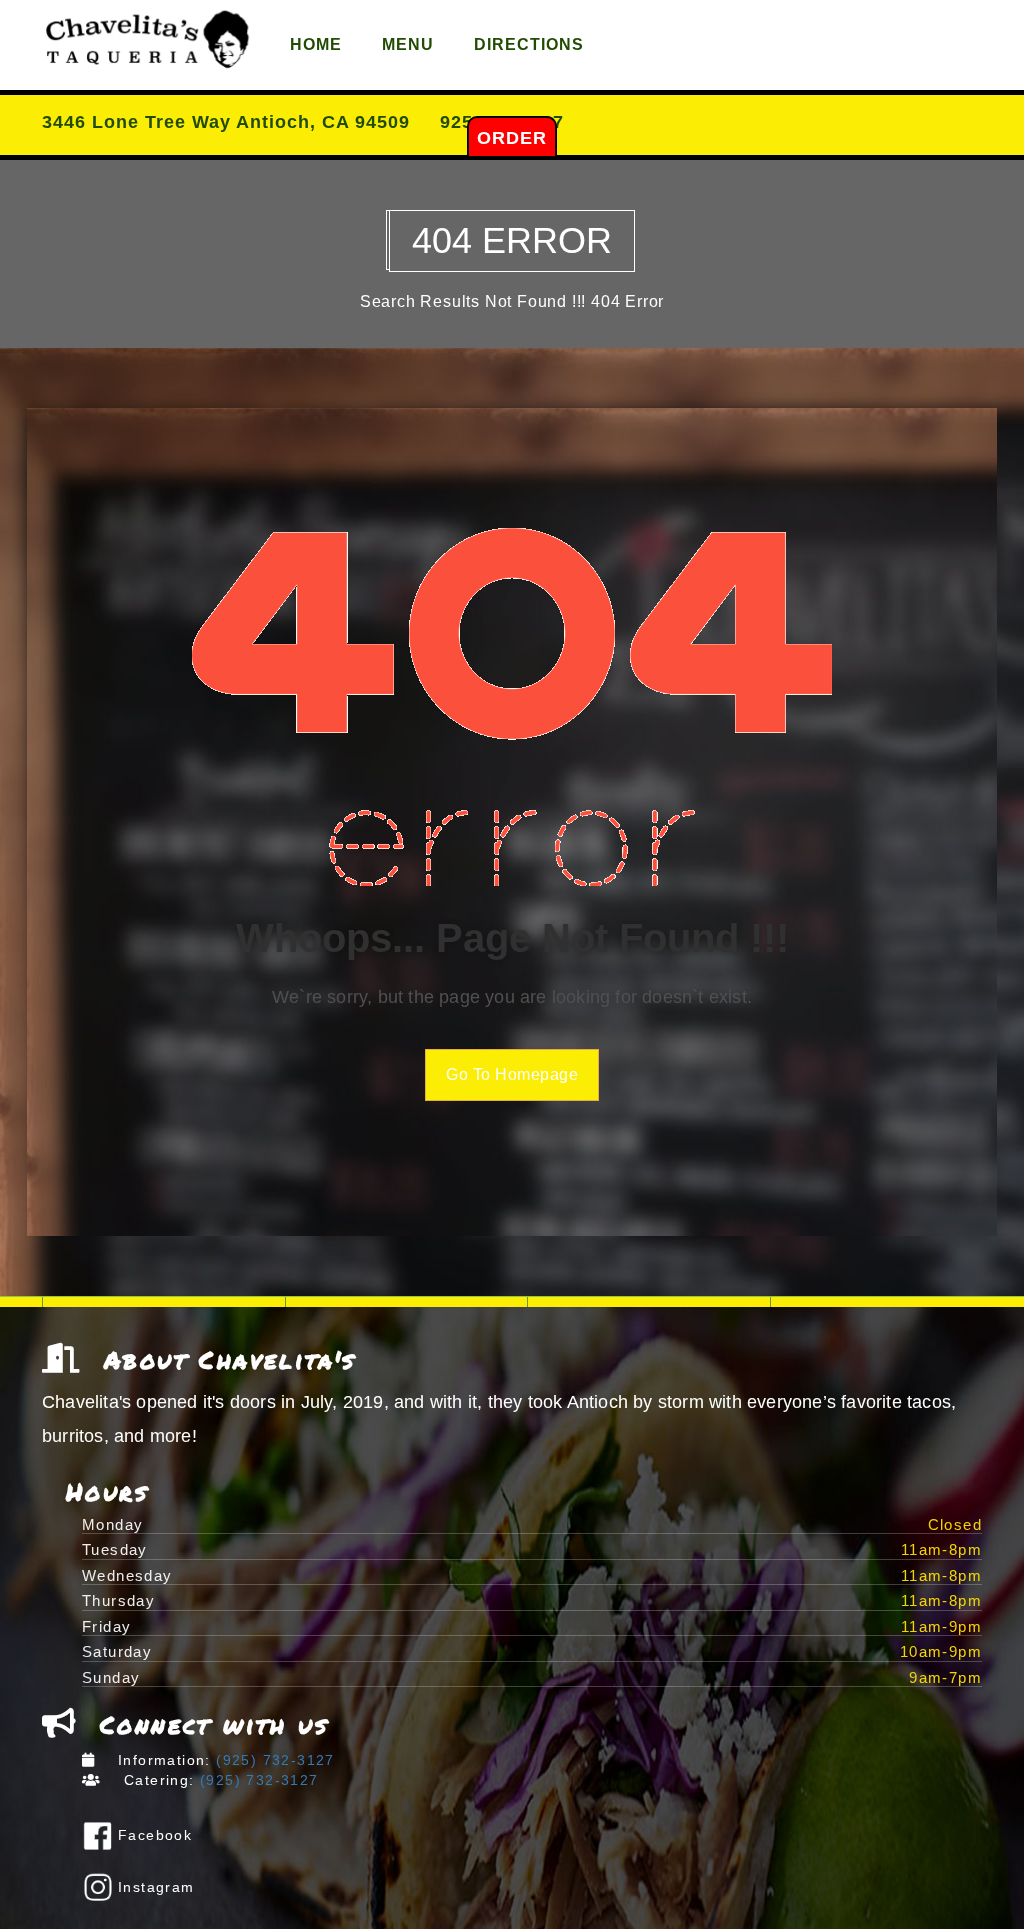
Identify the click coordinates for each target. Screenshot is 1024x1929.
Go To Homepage (512, 1074)
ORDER (512, 138)
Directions (529, 44)
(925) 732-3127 (273, 1760)
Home (316, 44)
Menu (408, 44)
